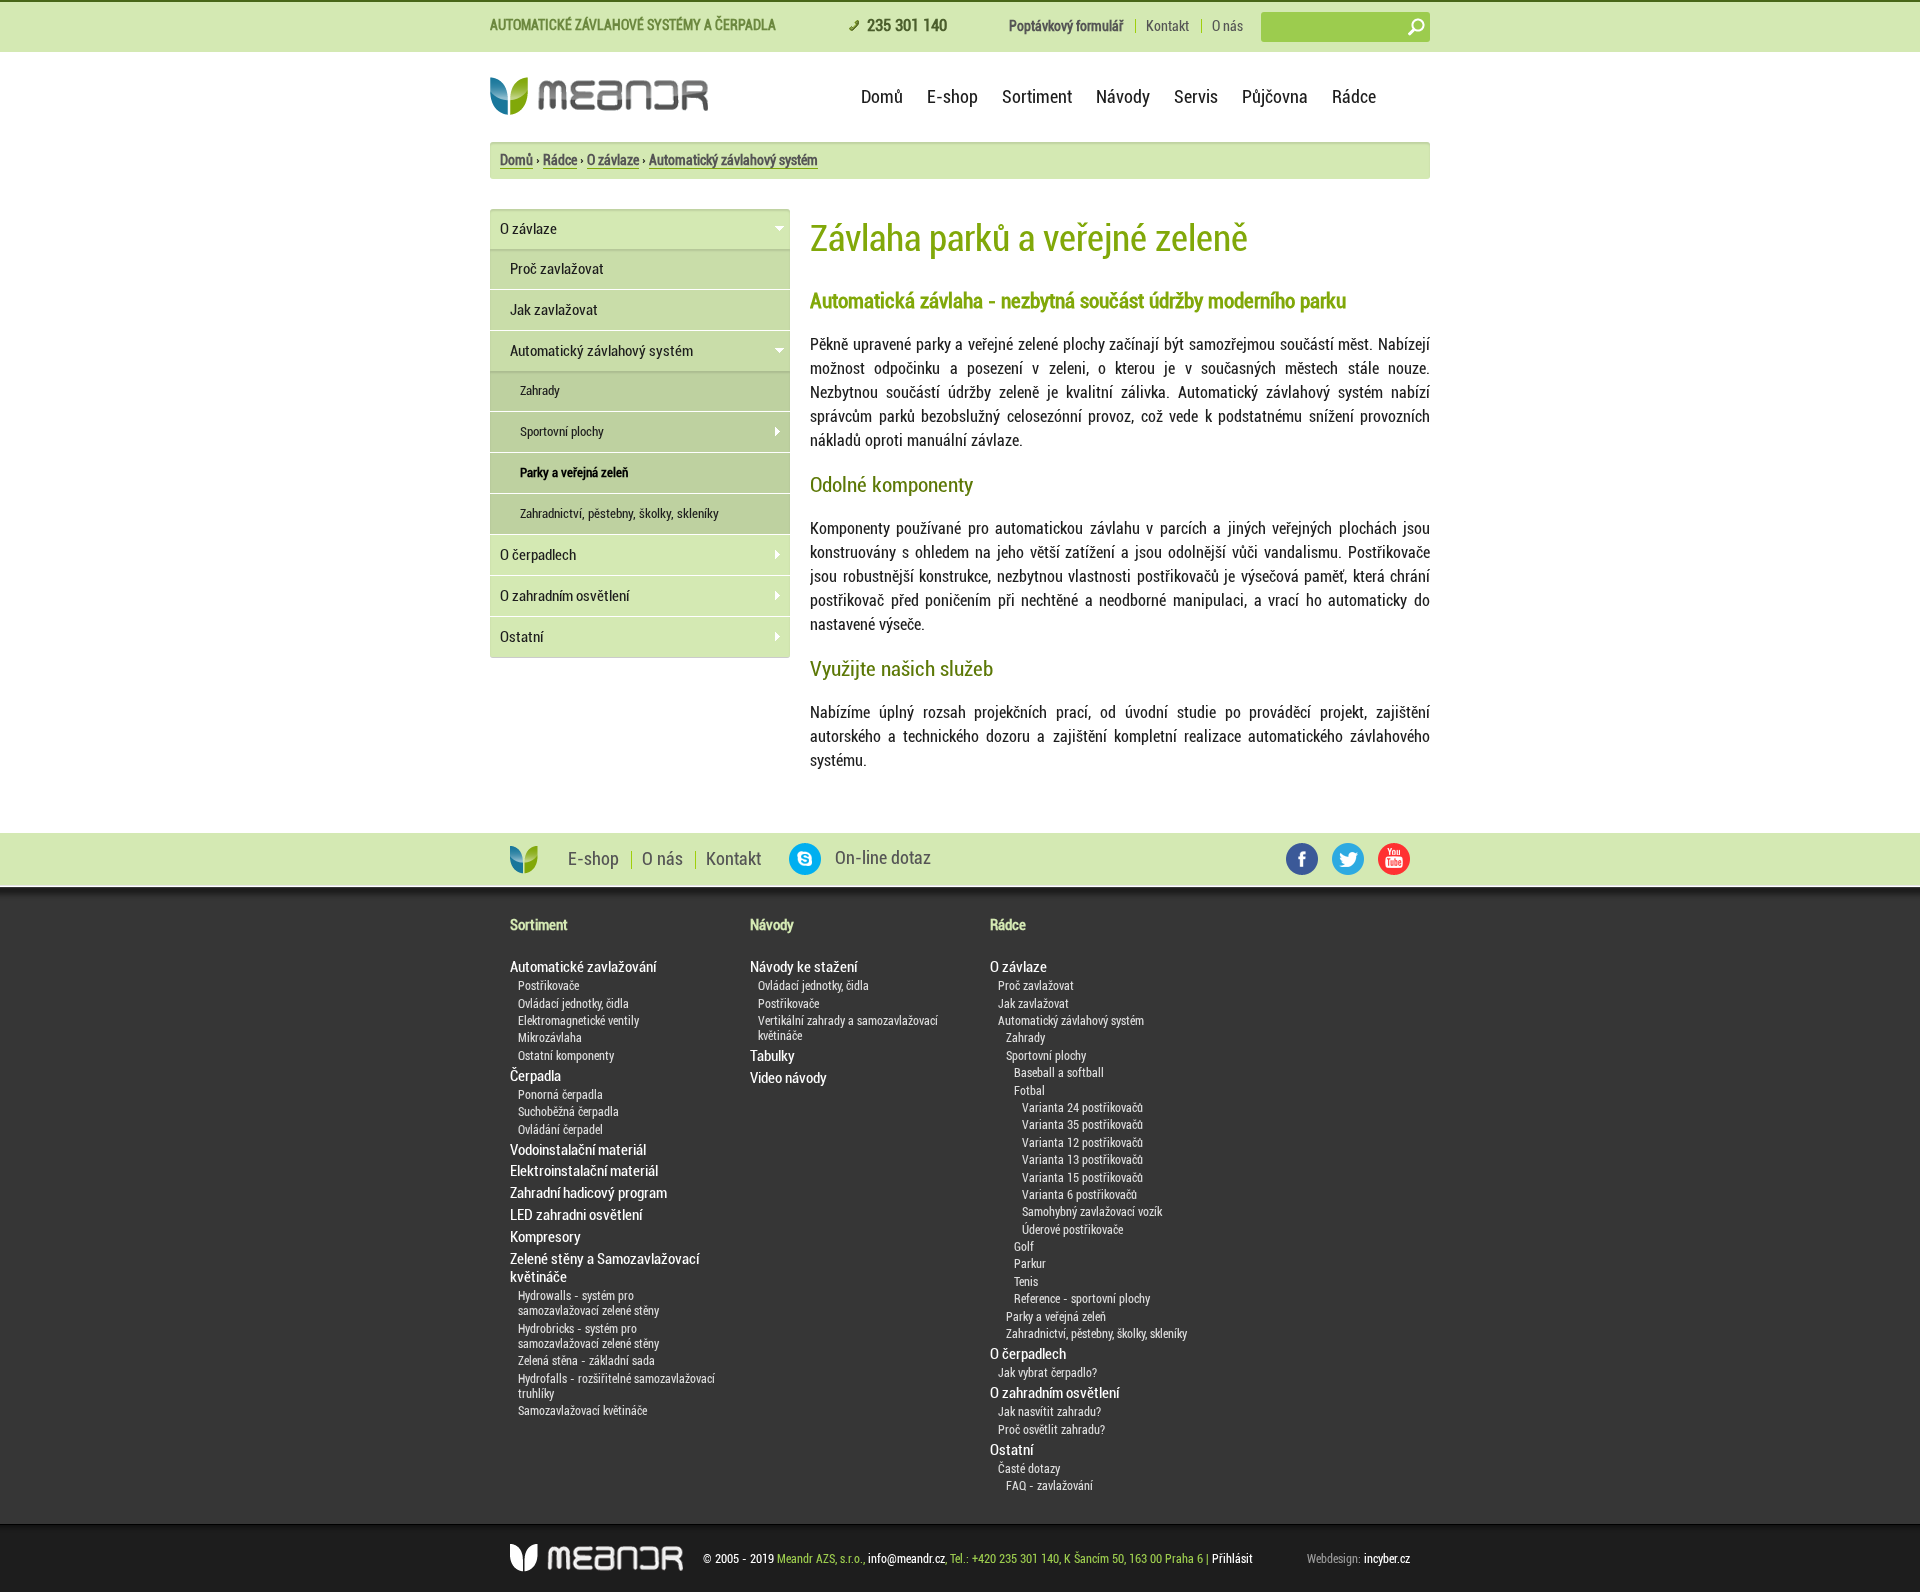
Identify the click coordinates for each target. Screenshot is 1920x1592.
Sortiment (1037, 96)
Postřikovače (548, 986)
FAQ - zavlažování (1049, 1486)
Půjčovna (1275, 96)
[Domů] (599, 96)
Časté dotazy (1029, 1469)
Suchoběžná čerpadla (568, 1112)
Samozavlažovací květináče (582, 1411)
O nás (1227, 26)
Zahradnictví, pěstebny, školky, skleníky (619, 513)
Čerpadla (535, 1076)
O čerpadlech (538, 555)
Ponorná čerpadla (560, 1095)
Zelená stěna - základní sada (586, 1361)
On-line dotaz (881, 858)
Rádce (1354, 96)
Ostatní (521, 637)
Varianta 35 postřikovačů (1082, 1125)
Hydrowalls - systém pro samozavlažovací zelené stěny (588, 1303)
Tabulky (772, 1056)
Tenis (1026, 1282)
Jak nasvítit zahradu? (1049, 1412)
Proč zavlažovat (557, 269)
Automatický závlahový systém (733, 160)
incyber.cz (1387, 1559)
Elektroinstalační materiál (584, 1171)
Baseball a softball (1059, 1073)
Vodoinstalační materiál (578, 1150)
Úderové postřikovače (1072, 1230)
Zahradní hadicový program (588, 1193)
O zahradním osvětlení (564, 596)
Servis (1196, 96)
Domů (882, 96)
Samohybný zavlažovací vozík (1092, 1212)
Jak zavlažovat (554, 310)
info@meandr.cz (906, 1559)
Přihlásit (1232, 1559)
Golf (1024, 1247)
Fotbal (1029, 1091)
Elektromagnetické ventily (578, 1021)
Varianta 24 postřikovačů (1082, 1108)
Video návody (788, 1078)
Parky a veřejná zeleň (574, 472)
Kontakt (1167, 26)
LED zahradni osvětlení (576, 1215)
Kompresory (545, 1237)
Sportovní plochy (562, 431)
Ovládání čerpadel (560, 1130)
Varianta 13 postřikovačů (1082, 1160)
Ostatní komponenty (566, 1056)
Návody (1123, 96)
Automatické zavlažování (583, 967)
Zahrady (540, 390)
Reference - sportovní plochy (1082, 1299)
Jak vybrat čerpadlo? (1047, 1373)
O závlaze (613, 160)
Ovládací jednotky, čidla (573, 1004)
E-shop (952, 96)
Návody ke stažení (803, 967)
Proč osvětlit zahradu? (1051, 1430)
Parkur (1030, 1264)
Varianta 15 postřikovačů (1082, 1178)
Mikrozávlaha (550, 1038)
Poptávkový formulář (1066, 26)
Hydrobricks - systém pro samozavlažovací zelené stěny (588, 1336)
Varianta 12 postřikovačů (1082, 1143)
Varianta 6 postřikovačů (1079, 1195)
